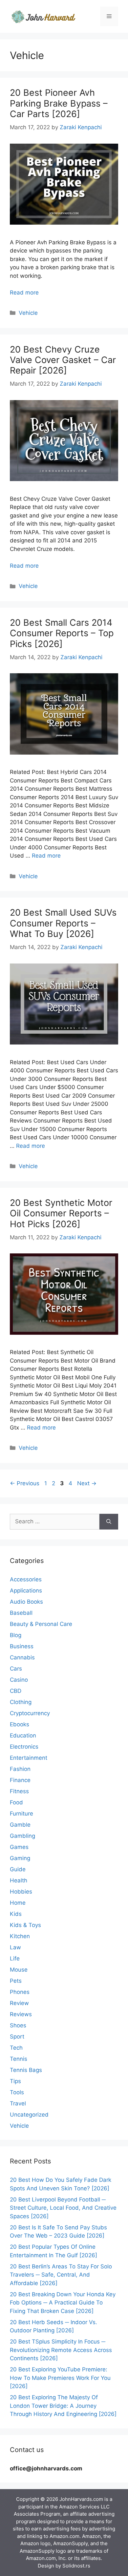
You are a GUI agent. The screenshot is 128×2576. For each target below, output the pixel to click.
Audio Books (26, 1602)
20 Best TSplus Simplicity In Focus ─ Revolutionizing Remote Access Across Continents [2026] (61, 2350)
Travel (18, 2103)
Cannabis (22, 1657)
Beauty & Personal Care (41, 1624)
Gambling (22, 1836)
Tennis (19, 2059)
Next (87, 1483)
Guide (18, 1869)
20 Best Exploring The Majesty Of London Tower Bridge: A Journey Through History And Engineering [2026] (63, 2406)
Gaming (20, 1858)
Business (22, 1646)
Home (18, 1903)
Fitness (19, 1791)
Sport (17, 2037)
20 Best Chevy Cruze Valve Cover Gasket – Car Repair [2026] (63, 360)
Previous (25, 1483)
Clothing (21, 1702)
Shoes (18, 2025)
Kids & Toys (25, 1925)
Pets (16, 1981)
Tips (15, 2081)
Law (15, 1947)
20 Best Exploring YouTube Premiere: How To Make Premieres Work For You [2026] (60, 2378)
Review (19, 2003)
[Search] (109, 1522)
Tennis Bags (26, 2070)
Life (15, 1958)
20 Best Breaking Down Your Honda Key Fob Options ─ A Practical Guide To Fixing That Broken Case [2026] (63, 2303)
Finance (20, 1780)
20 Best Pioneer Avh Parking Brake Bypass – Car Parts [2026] (59, 103)
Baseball (21, 1613)
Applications (26, 1591)
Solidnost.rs (76, 2566)
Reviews (21, 2014)
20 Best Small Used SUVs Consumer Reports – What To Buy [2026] (63, 923)
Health (19, 1880)
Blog (16, 1635)
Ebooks (20, 1724)
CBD (16, 1691)
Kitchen (20, 1936)
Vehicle (28, 313)
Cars (16, 1669)
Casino (19, 1680)
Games (19, 1847)
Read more (24, 293)
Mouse (19, 1970)
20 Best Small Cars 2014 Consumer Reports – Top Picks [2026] (62, 633)
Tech (16, 2048)
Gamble (20, 1825)
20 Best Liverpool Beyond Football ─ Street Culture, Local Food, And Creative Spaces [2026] (63, 2208)
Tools (17, 2092)
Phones (20, 1992)
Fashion (20, 1769)
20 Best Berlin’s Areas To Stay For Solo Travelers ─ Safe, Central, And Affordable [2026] (61, 2275)
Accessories (26, 1579)
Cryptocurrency (30, 1713)
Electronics (24, 1747)
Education (23, 1735)
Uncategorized (29, 2115)
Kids (16, 1914)
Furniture (21, 1814)
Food (16, 1802)
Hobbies (21, 1892)
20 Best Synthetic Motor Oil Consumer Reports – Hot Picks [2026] (61, 1213)
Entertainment (29, 1758)
